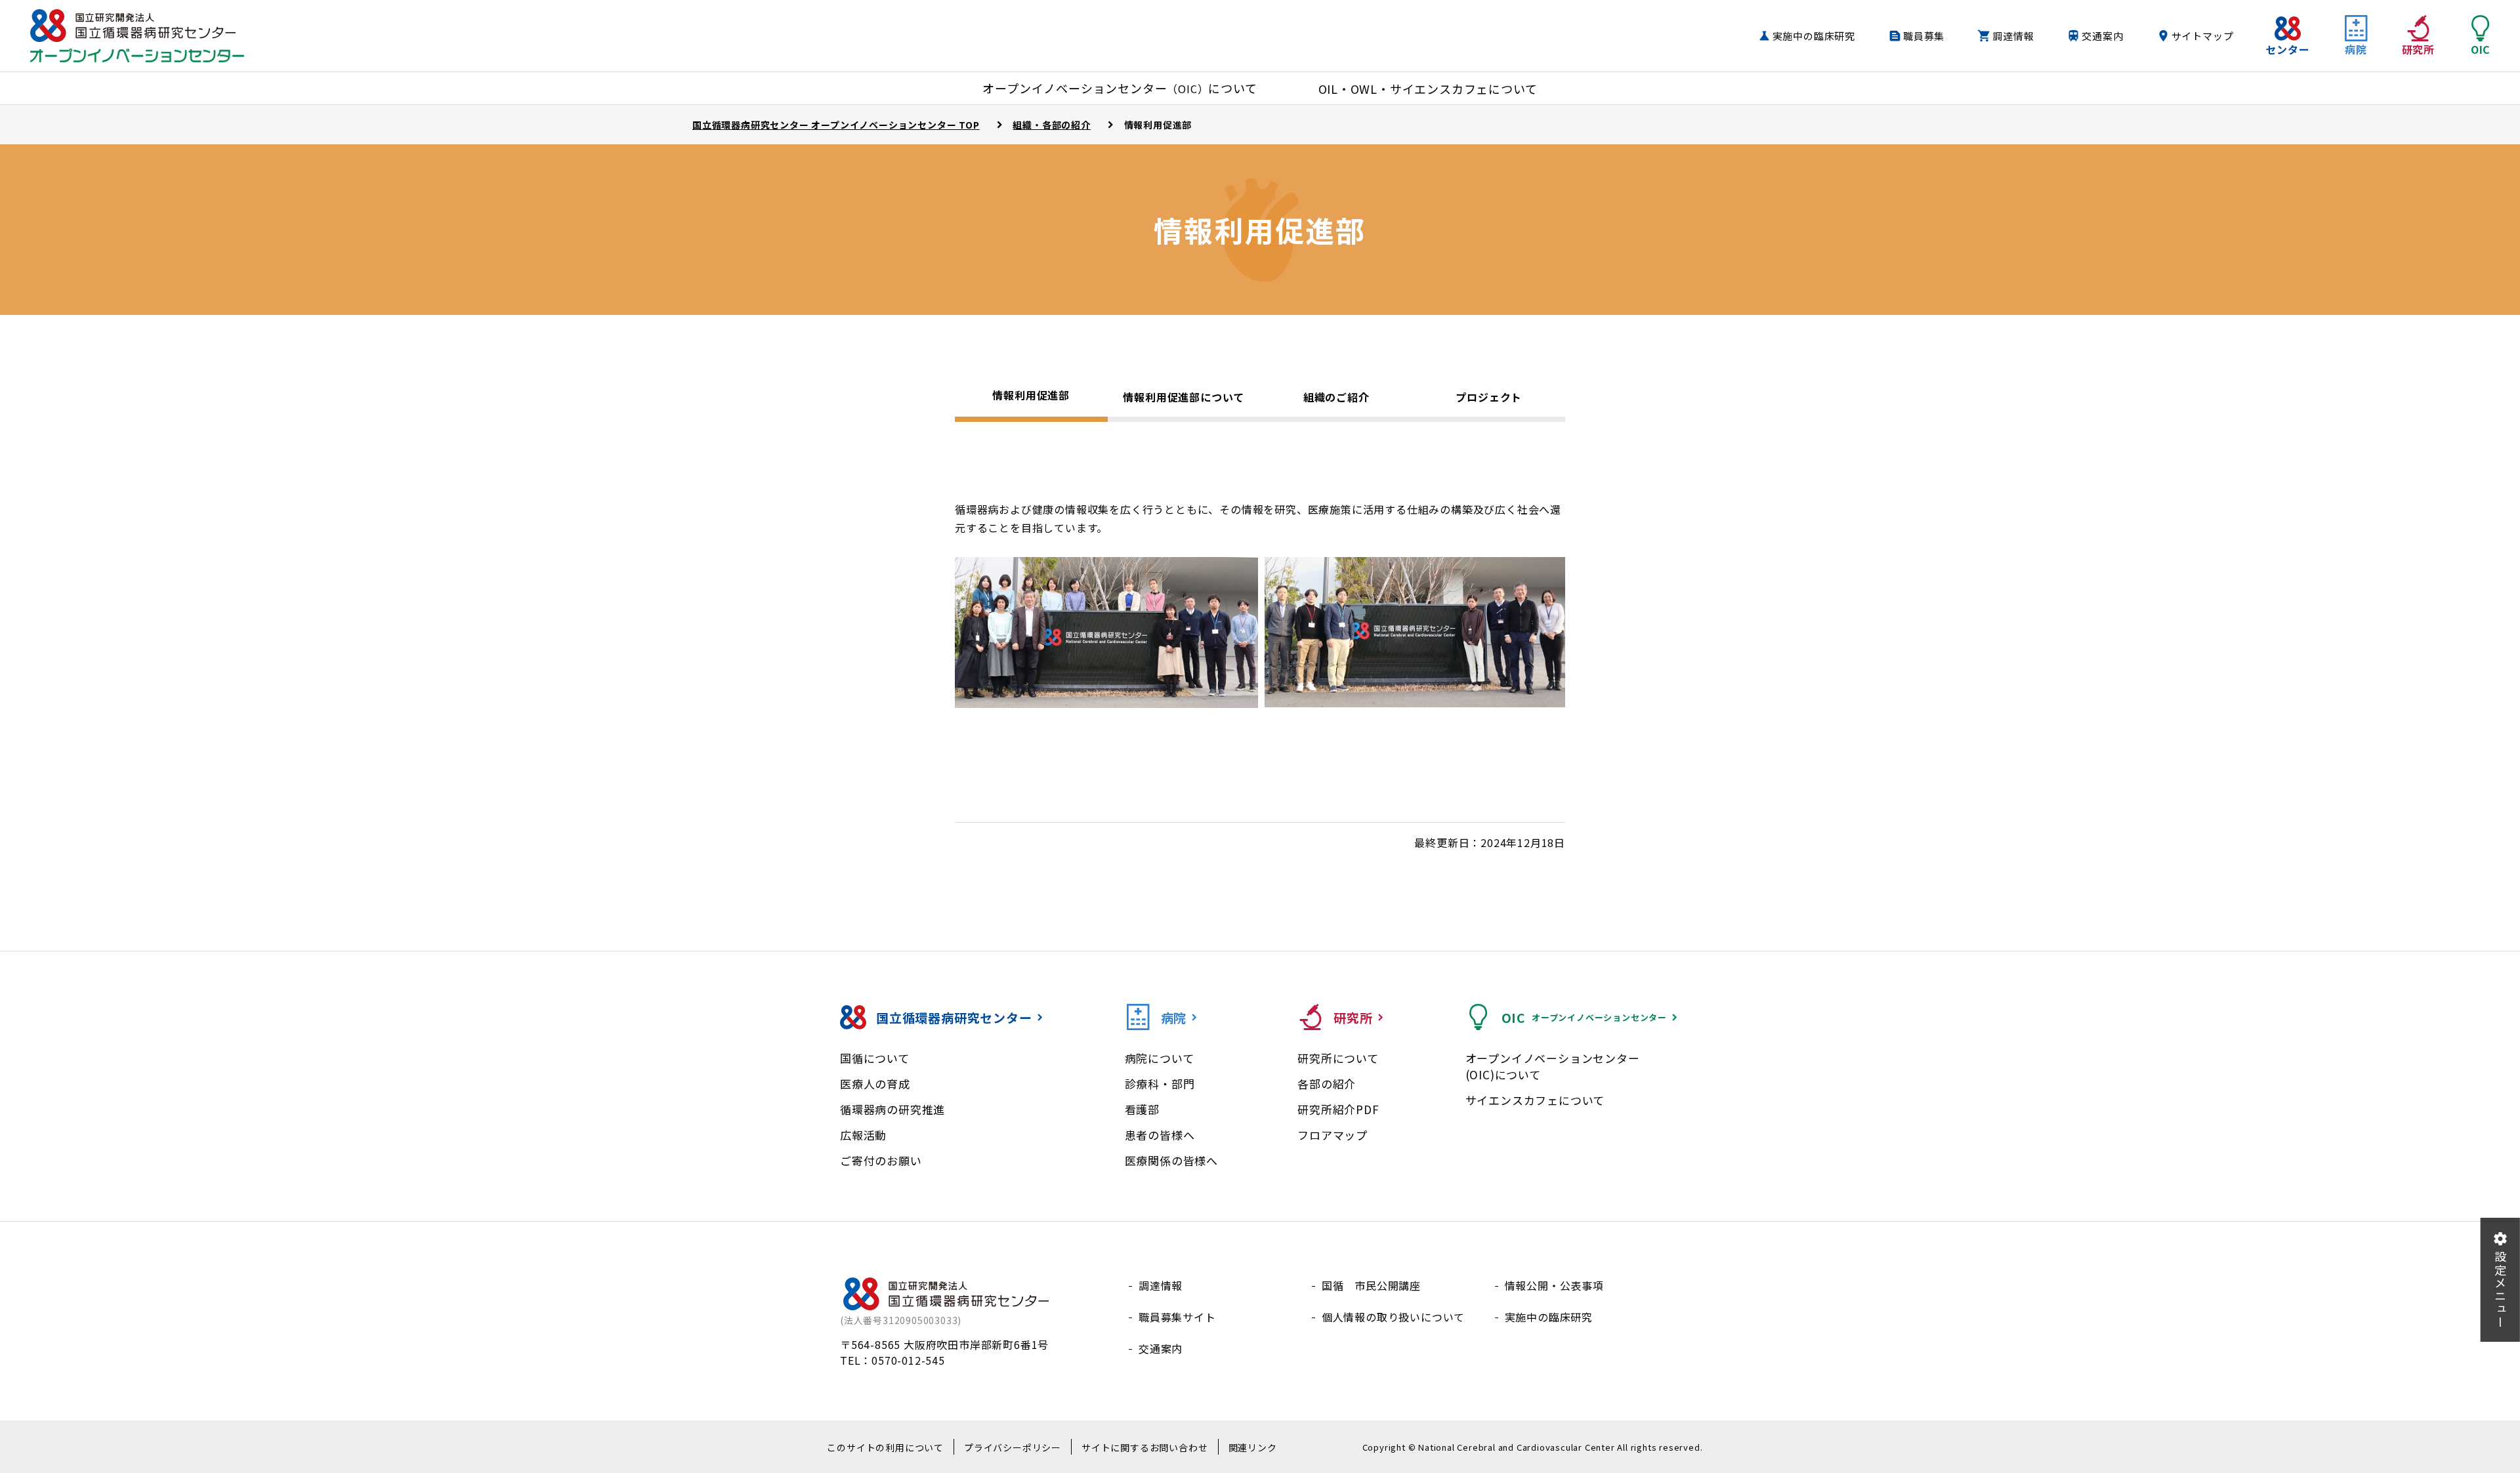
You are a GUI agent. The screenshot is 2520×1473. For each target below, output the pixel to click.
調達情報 (2013, 36)
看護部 (1142, 1109)
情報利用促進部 (1031, 395)
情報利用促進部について (1184, 397)
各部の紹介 (1327, 1084)
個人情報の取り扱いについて (1393, 1317)
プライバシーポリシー (1013, 1447)
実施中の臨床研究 (1814, 36)
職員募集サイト (1177, 1317)
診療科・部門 (1160, 1084)
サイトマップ (2203, 36)
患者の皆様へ (1160, 1135)
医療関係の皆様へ (1171, 1160)
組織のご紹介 (1336, 397)
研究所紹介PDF (1338, 1109)
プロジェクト (1489, 397)
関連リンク (1253, 1447)
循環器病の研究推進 (892, 1109)
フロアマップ (1333, 1135)
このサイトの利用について (885, 1447)
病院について (1160, 1058)
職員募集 (1924, 36)
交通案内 (2102, 36)
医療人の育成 (875, 1084)
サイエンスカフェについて (1535, 1100)
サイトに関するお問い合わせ (1144, 1447)
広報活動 (863, 1135)
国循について (875, 1058)
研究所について (1338, 1058)
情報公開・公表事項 (1554, 1285)
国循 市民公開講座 (1371, 1285)
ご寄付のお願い (881, 1160)
